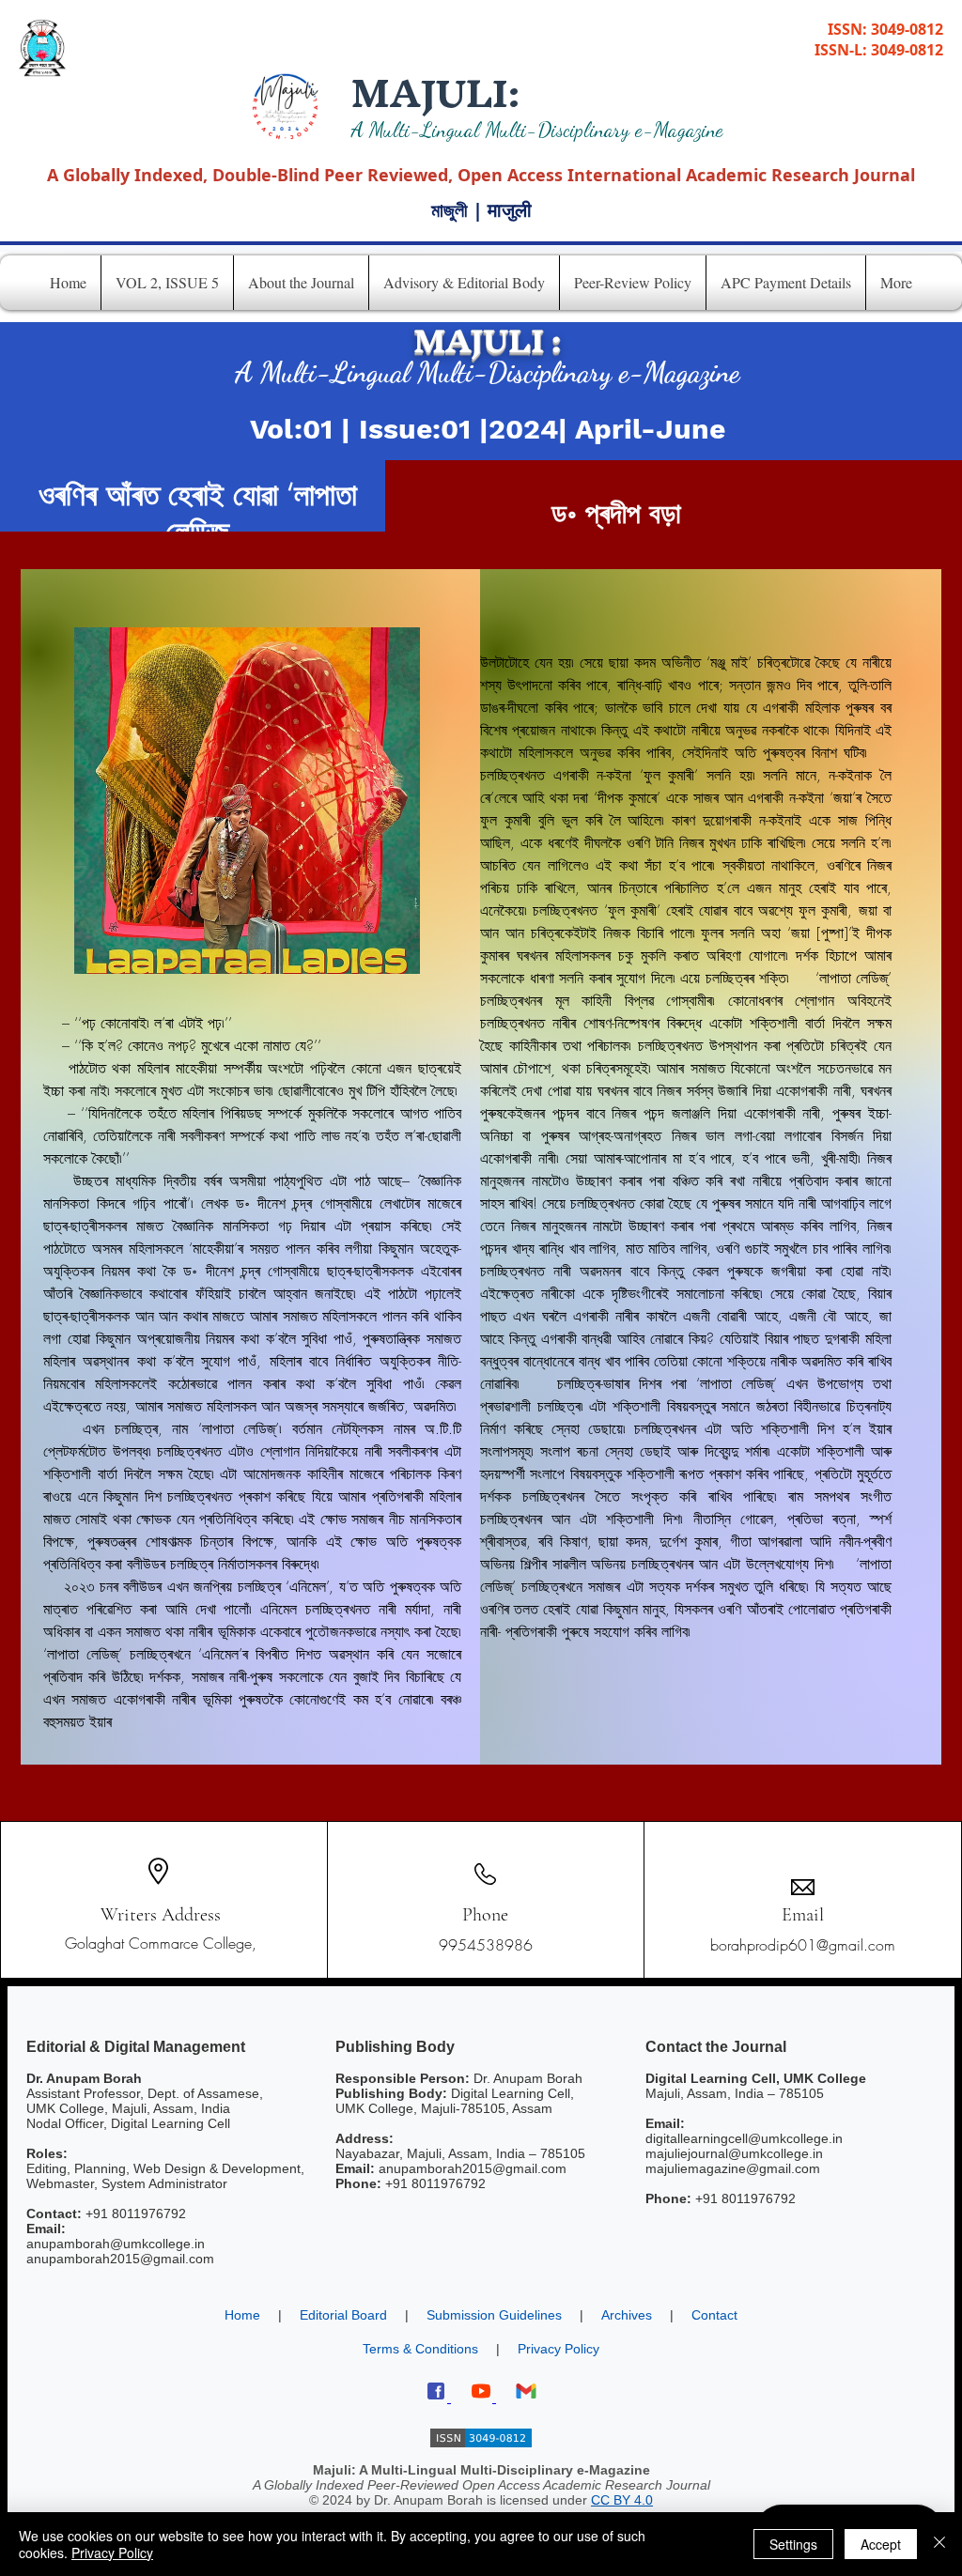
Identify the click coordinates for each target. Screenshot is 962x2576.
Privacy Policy (112, 2553)
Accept (881, 2544)
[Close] (939, 2544)
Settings (793, 2544)
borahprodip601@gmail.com (803, 1945)
